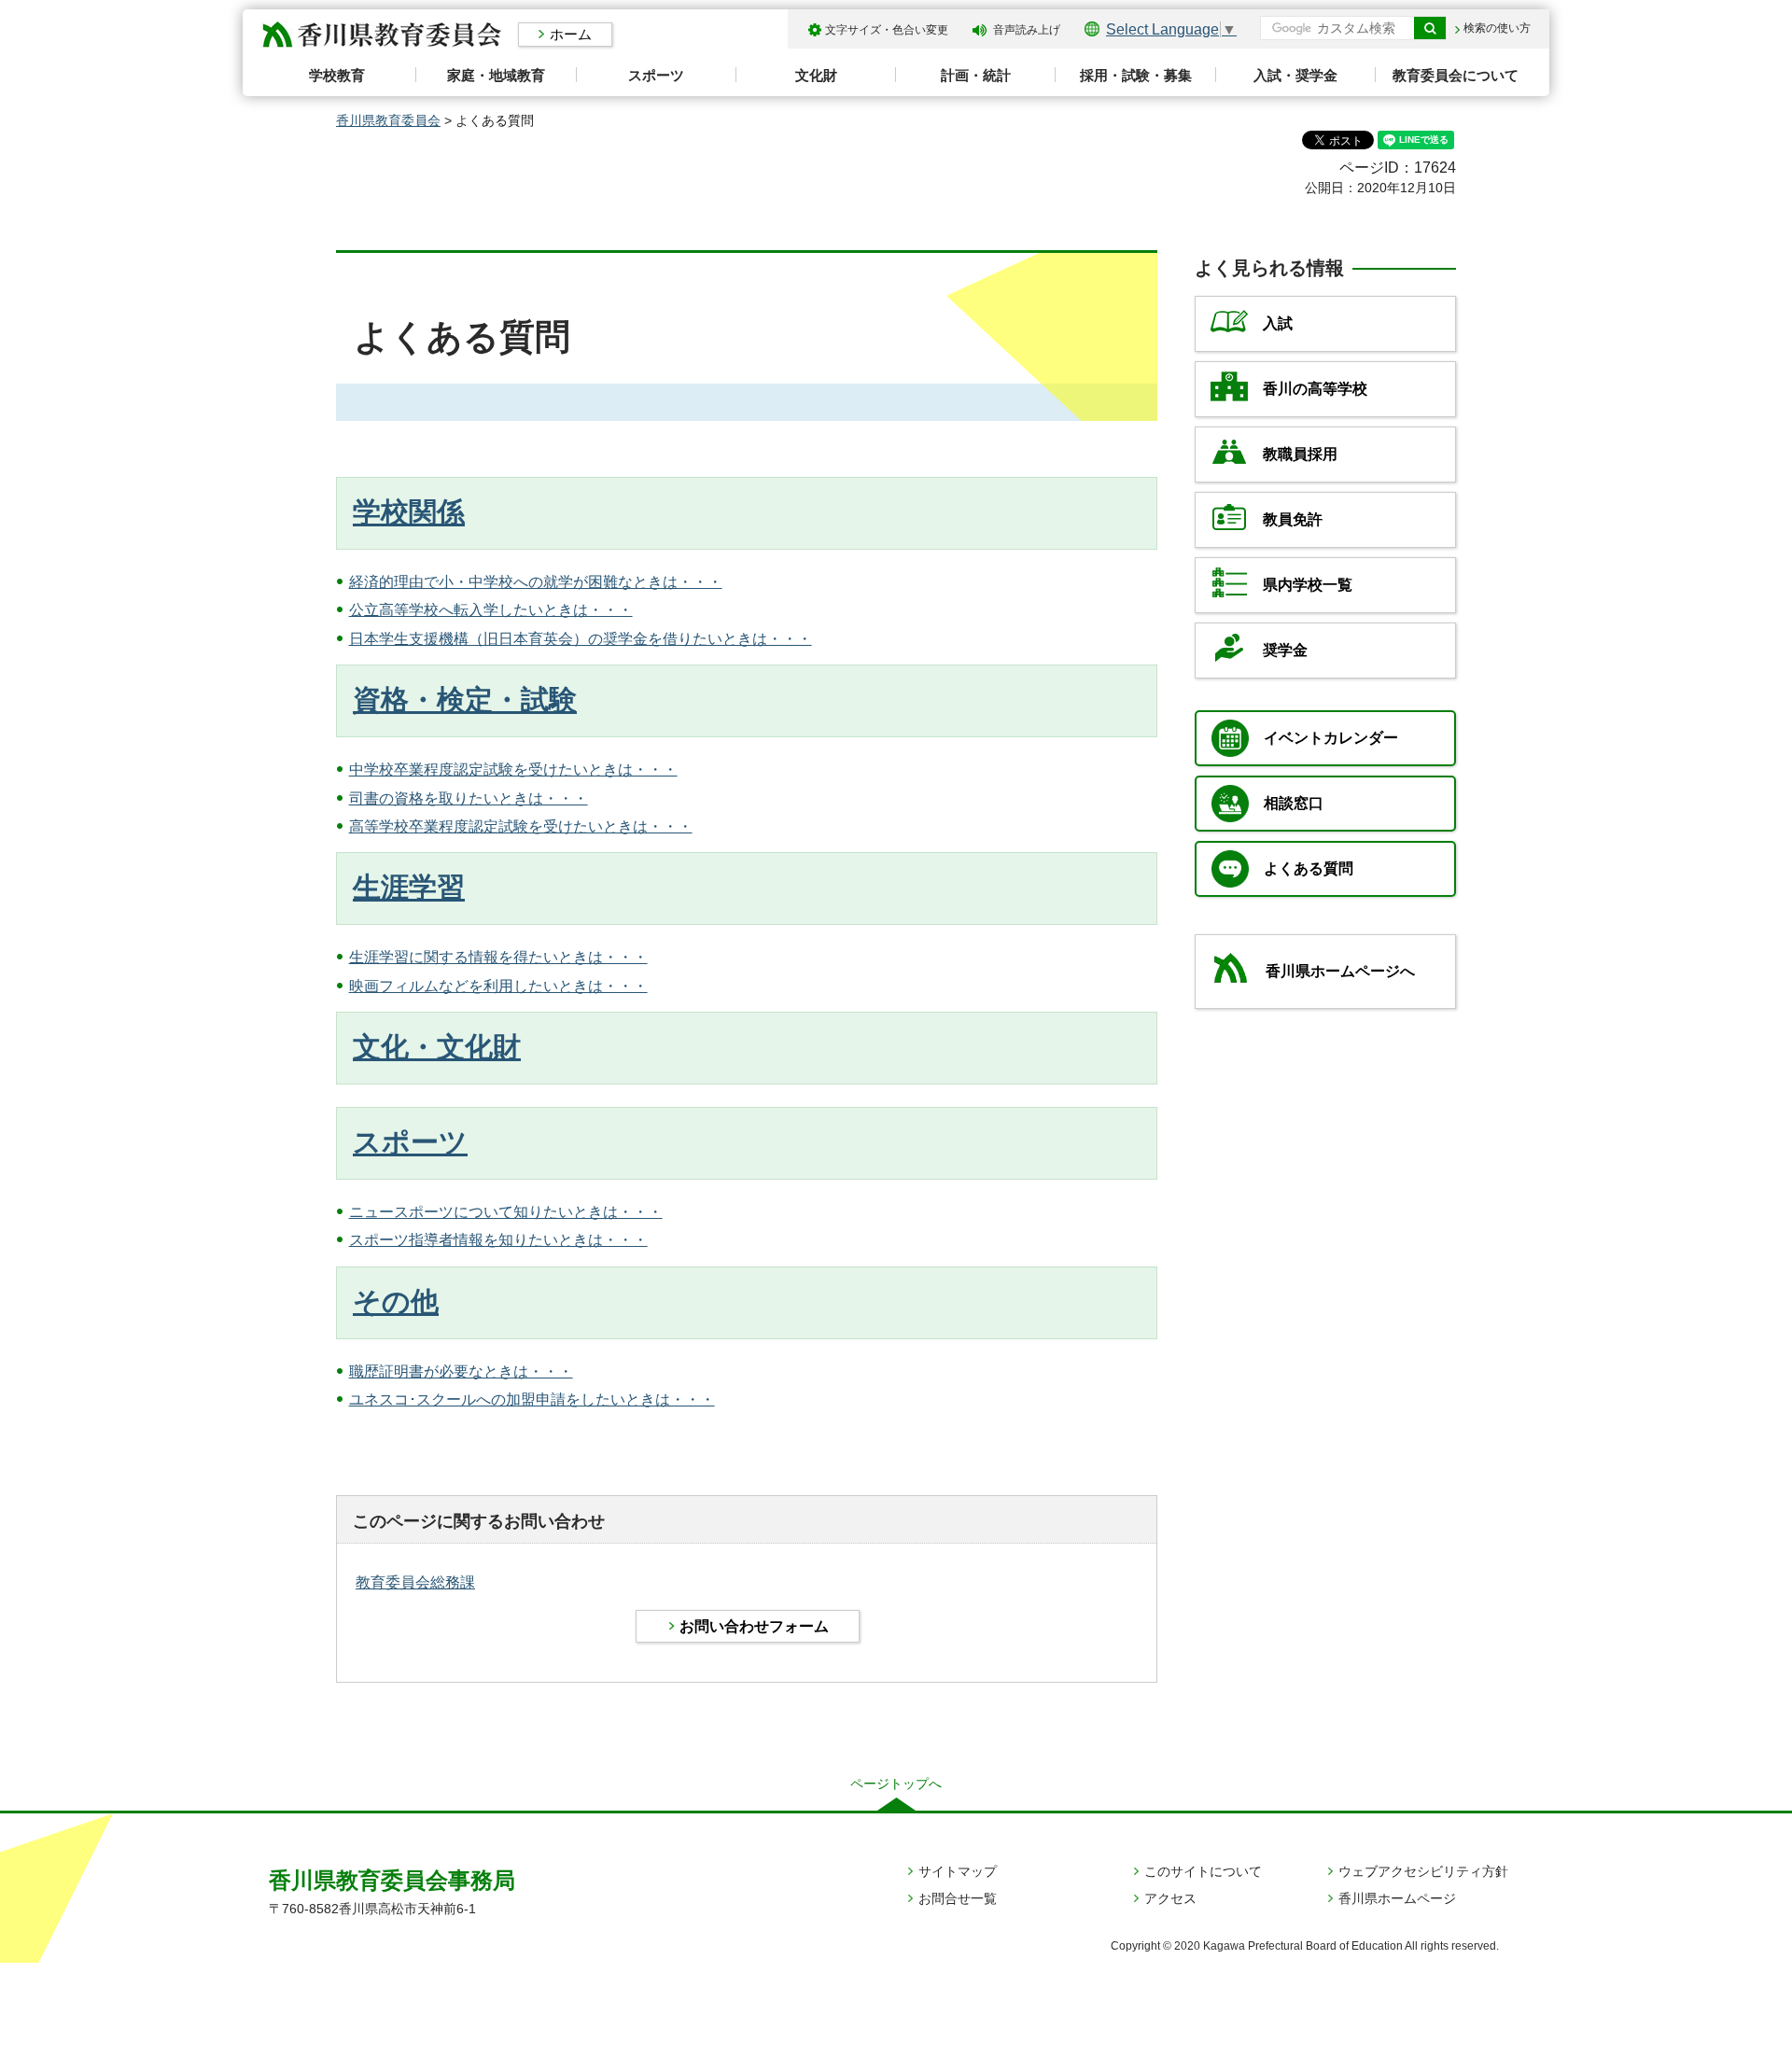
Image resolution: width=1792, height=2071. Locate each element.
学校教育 (337, 75)
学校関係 (409, 512)
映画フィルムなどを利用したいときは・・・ (498, 986)
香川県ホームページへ (1340, 971)
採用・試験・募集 (1136, 75)
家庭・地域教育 (496, 75)
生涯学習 (409, 887)
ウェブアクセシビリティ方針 (1423, 1871)
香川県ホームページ (1397, 1898)
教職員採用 (1300, 454)
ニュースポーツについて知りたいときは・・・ (506, 1212)
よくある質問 (1309, 868)
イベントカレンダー (1331, 738)
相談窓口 (1294, 803)
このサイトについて (1203, 1871)
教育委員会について (1456, 75)
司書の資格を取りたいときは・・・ (469, 798)
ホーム (571, 34)
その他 (396, 1301)
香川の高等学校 (1315, 389)
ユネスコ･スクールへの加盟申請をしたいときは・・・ (532, 1399)
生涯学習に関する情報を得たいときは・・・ (498, 957)
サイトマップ (958, 1871)
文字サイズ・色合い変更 (887, 30)
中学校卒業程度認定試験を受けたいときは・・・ (513, 770)
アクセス (1170, 1898)
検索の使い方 (1497, 28)
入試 (1278, 323)
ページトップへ (896, 1784)
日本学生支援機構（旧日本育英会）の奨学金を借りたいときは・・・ (581, 639)
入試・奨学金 (1295, 75)
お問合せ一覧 (958, 1898)
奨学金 (1285, 650)
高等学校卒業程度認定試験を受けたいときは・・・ (521, 826)
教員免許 (1293, 519)
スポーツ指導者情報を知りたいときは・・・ (498, 1240)
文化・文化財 (437, 1047)
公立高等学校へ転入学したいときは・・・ (491, 610)
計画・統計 (976, 75)
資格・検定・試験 (465, 700)
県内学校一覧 (1308, 585)
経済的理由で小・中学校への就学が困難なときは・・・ (536, 582)
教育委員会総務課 (415, 1582)
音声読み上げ (1027, 30)
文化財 (816, 75)
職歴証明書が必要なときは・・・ (461, 1371)
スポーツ (656, 75)
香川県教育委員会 (388, 120)
